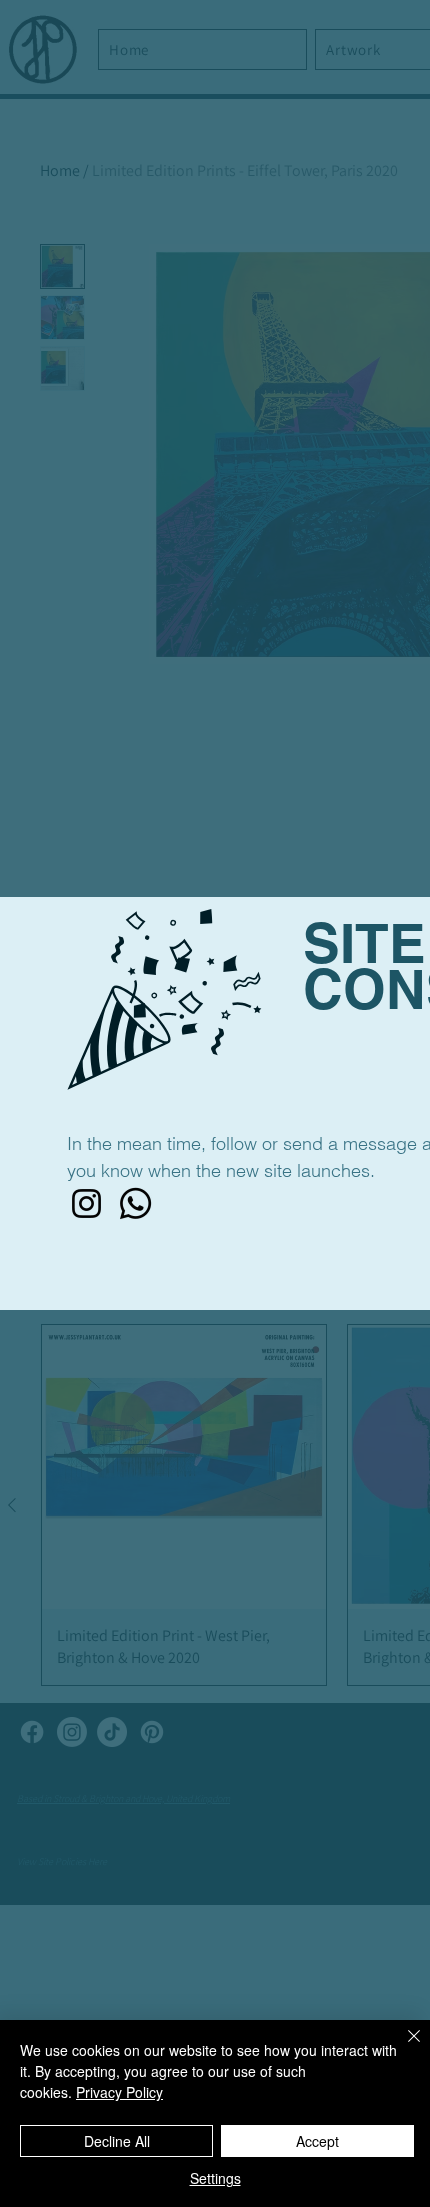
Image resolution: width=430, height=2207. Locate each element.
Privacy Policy (119, 2092)
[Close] (402, 2048)
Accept (317, 2141)
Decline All (117, 2141)
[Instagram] (86, 1203)
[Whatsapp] (135, 1203)
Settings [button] (215, 2178)
